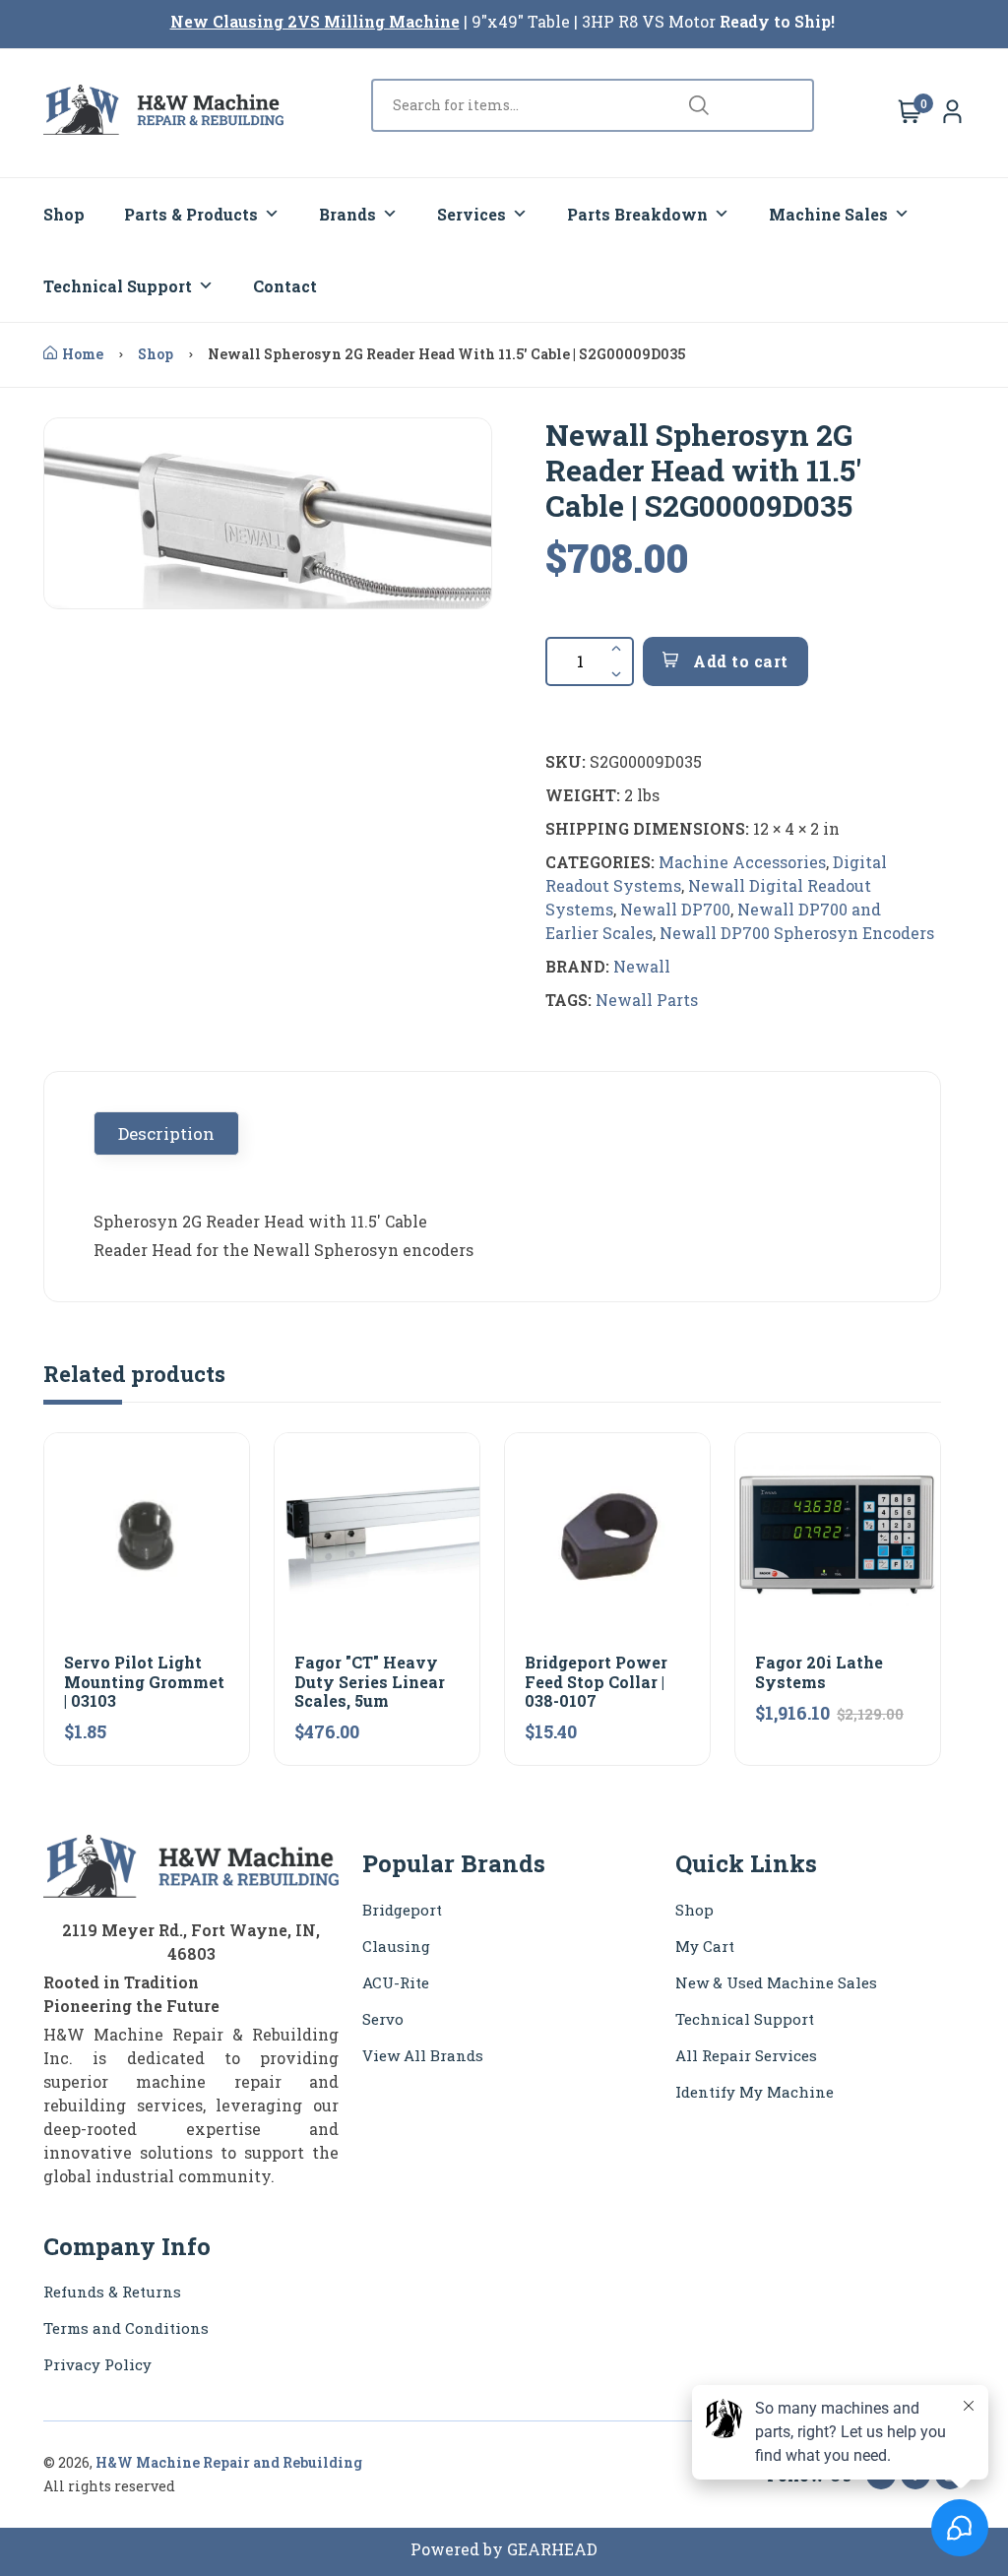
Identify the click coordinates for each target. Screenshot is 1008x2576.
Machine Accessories (742, 862)
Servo (383, 2019)
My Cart (705, 1946)
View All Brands (423, 2055)
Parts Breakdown (637, 214)
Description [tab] (166, 1133)
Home (83, 354)
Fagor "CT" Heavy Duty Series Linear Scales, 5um (370, 1681)
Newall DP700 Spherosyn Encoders (797, 933)
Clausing (396, 1946)
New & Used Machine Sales (776, 1982)
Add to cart (739, 661)
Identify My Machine (755, 2092)
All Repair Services (746, 2055)
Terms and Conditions (126, 2328)
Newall (642, 966)
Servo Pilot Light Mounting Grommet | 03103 (144, 1681)
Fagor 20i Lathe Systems (819, 1671)
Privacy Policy (97, 2364)
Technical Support (118, 286)
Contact (285, 286)
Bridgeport (402, 1910)
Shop (64, 214)
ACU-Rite (396, 1982)
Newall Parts (647, 1000)
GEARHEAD (552, 2549)
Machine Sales (828, 214)
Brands (347, 214)
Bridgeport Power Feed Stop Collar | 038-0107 (596, 1681)
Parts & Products (191, 214)
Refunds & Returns (112, 2292)
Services (472, 214)
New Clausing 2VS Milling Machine (315, 21)
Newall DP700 (675, 909)
